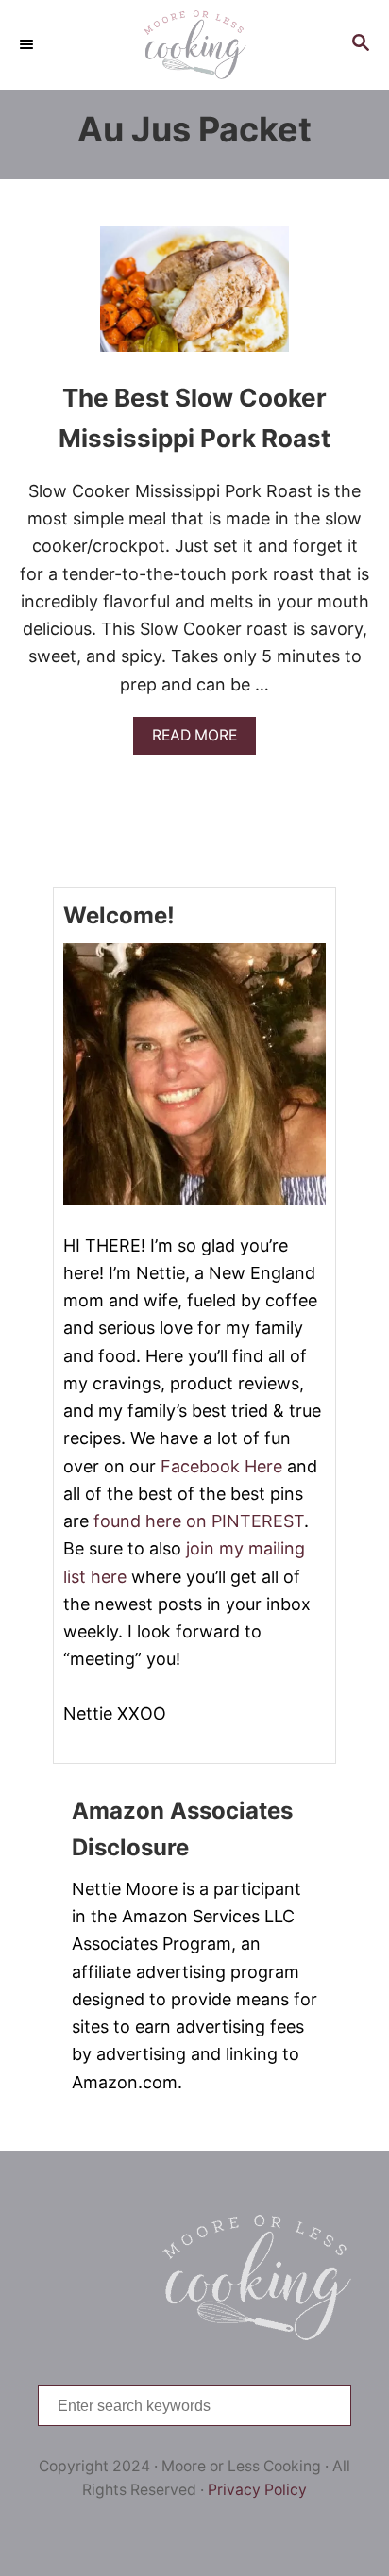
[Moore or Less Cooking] (194, 45)
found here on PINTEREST (199, 1521)
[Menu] (28, 44)
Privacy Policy (257, 2490)
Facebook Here (221, 1466)
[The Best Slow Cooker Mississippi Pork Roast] (194, 298)
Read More (201, 740)
